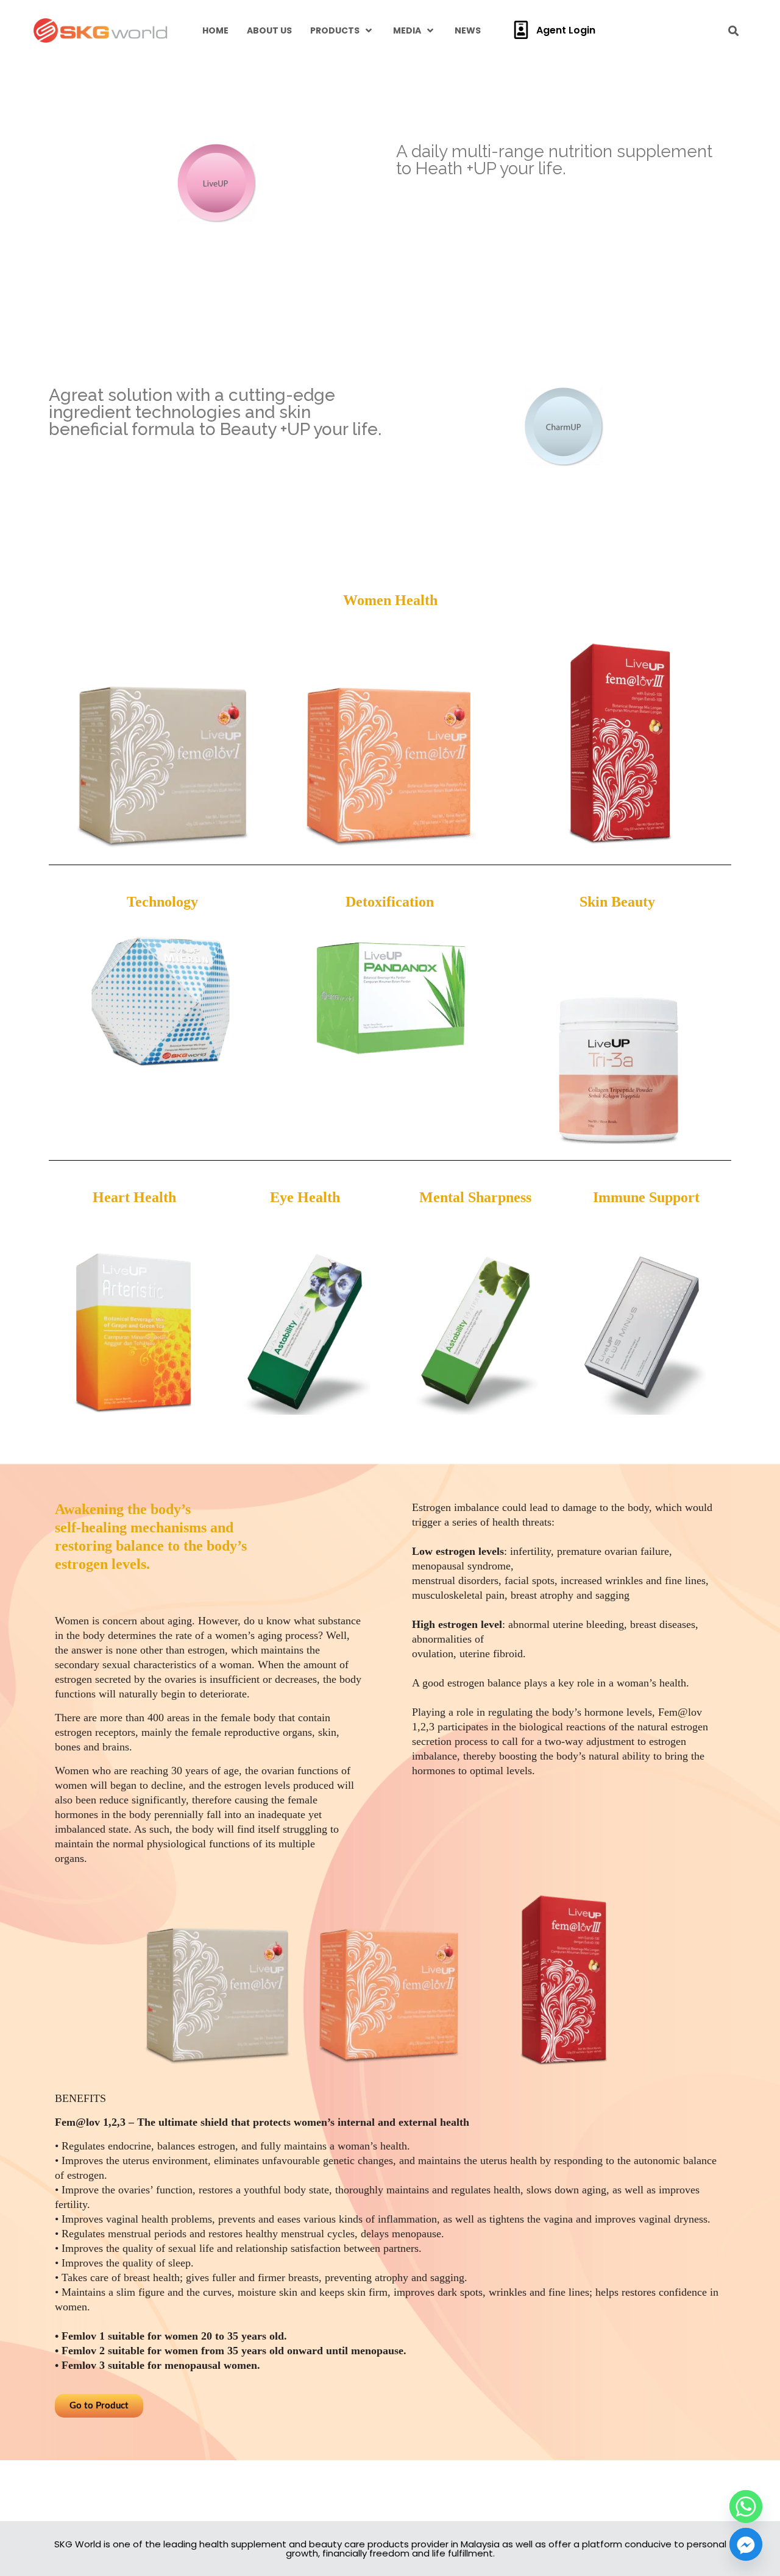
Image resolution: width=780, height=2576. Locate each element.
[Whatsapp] (746, 2507)
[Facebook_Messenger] (746, 2544)
